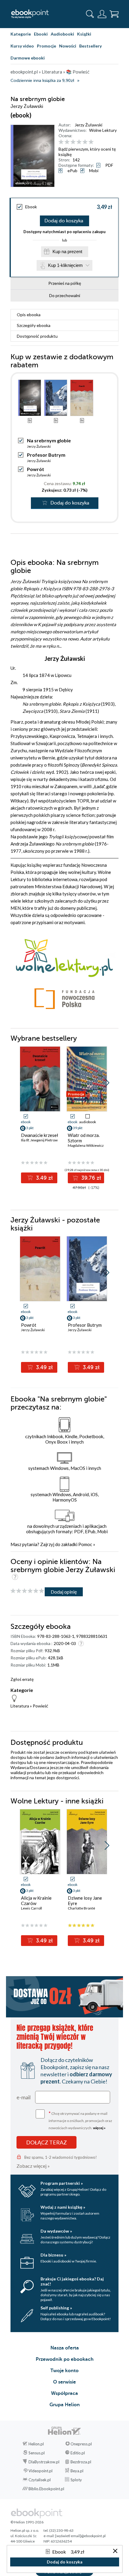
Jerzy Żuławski (88, 125)
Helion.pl (36, 2444)
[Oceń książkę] (88, 142)
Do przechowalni (65, 295)
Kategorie (21, 34)
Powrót (36, 469)
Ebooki (41, 34)
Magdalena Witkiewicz (86, 1145)
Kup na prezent (67, 252)
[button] (107, 1083)
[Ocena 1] (61, 142)
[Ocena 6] (91, 142)
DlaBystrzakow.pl (44, 2462)
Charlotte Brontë (81, 1908)
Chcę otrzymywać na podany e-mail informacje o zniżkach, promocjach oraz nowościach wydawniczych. (80, 2120)
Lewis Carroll (31, 1908)
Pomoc (85, 1544)
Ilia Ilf (25, 1140)
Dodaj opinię (64, 1592)
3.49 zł (44, 1178)
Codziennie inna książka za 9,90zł (42, 81)
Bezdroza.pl (81, 2462)
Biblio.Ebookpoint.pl (46, 2489)
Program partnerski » (62, 2183)
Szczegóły (34, 325)
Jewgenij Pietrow (44, 1140)
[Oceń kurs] (27, 1591)
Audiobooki (62, 34)
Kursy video (22, 46)
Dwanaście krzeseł (40, 1135)
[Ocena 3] (73, 142)
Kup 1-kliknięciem (65, 265)
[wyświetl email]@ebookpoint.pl (80, 2536)
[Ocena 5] (85, 142)
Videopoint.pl (40, 2471)
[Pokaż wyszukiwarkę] (90, 14)
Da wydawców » (56, 2231)
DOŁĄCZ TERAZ (46, 2142)
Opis (29, 315)
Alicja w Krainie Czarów (36, 1901)
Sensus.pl (37, 2453)
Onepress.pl (81, 2444)
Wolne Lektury (103, 130)
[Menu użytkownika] (102, 14)
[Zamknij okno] (115, 2551)
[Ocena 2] (67, 142)
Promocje (46, 46)
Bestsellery (90, 46)
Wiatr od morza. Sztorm (84, 1138)
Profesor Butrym (46, 455)
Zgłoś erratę (22, 1679)
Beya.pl (77, 2471)
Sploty (76, 2480)
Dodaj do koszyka (64, 221)
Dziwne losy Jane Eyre (85, 1901)
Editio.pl (78, 2453)
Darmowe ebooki (28, 58)
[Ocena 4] (79, 142)
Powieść (40, 1706)
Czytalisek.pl (40, 2480)
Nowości (68, 46)
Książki (84, 34)
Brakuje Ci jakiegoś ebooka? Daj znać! (72, 2281)
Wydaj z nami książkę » (63, 2207)
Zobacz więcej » (33, 2166)
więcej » (99, 2128)
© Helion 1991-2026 (27, 2522)
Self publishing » (56, 2308)
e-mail (24, 2097)
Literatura (20, 1706)
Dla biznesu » (53, 2255)
